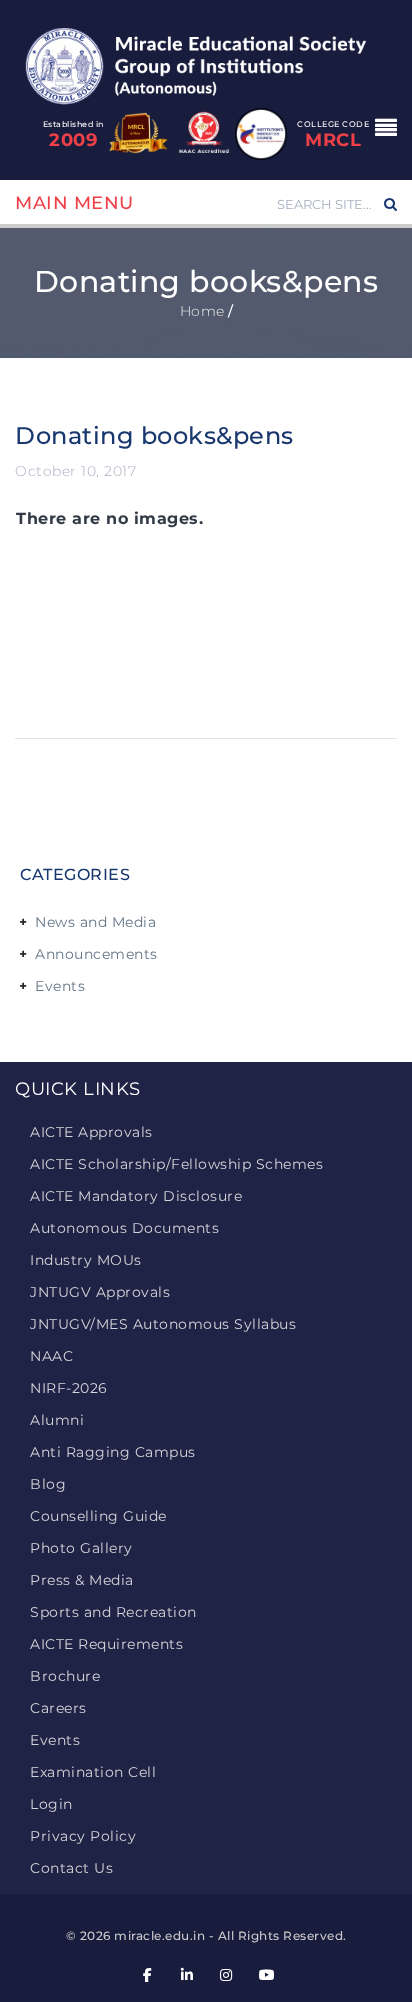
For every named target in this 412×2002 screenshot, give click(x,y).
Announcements (96, 954)
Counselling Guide (98, 1516)
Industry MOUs (86, 1260)
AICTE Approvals (91, 1132)
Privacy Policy (83, 1836)
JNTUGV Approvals (100, 1292)
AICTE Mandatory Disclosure (136, 1196)
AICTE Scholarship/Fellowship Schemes (176, 1164)
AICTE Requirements (106, 1644)
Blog (48, 1484)
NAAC (51, 1356)
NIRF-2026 (69, 1388)
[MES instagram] (227, 1975)
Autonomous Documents (124, 1228)
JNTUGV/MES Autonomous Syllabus (163, 1324)
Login (51, 1804)
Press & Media (82, 1580)
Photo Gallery (81, 1548)
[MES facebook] (148, 1975)
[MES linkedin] (187, 1975)
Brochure (65, 1676)
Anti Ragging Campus (113, 1452)
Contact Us (71, 1868)
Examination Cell (93, 1772)
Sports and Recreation (113, 1612)
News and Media (95, 922)
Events (60, 986)
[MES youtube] (266, 1975)
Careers (58, 1708)
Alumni (57, 1420)
